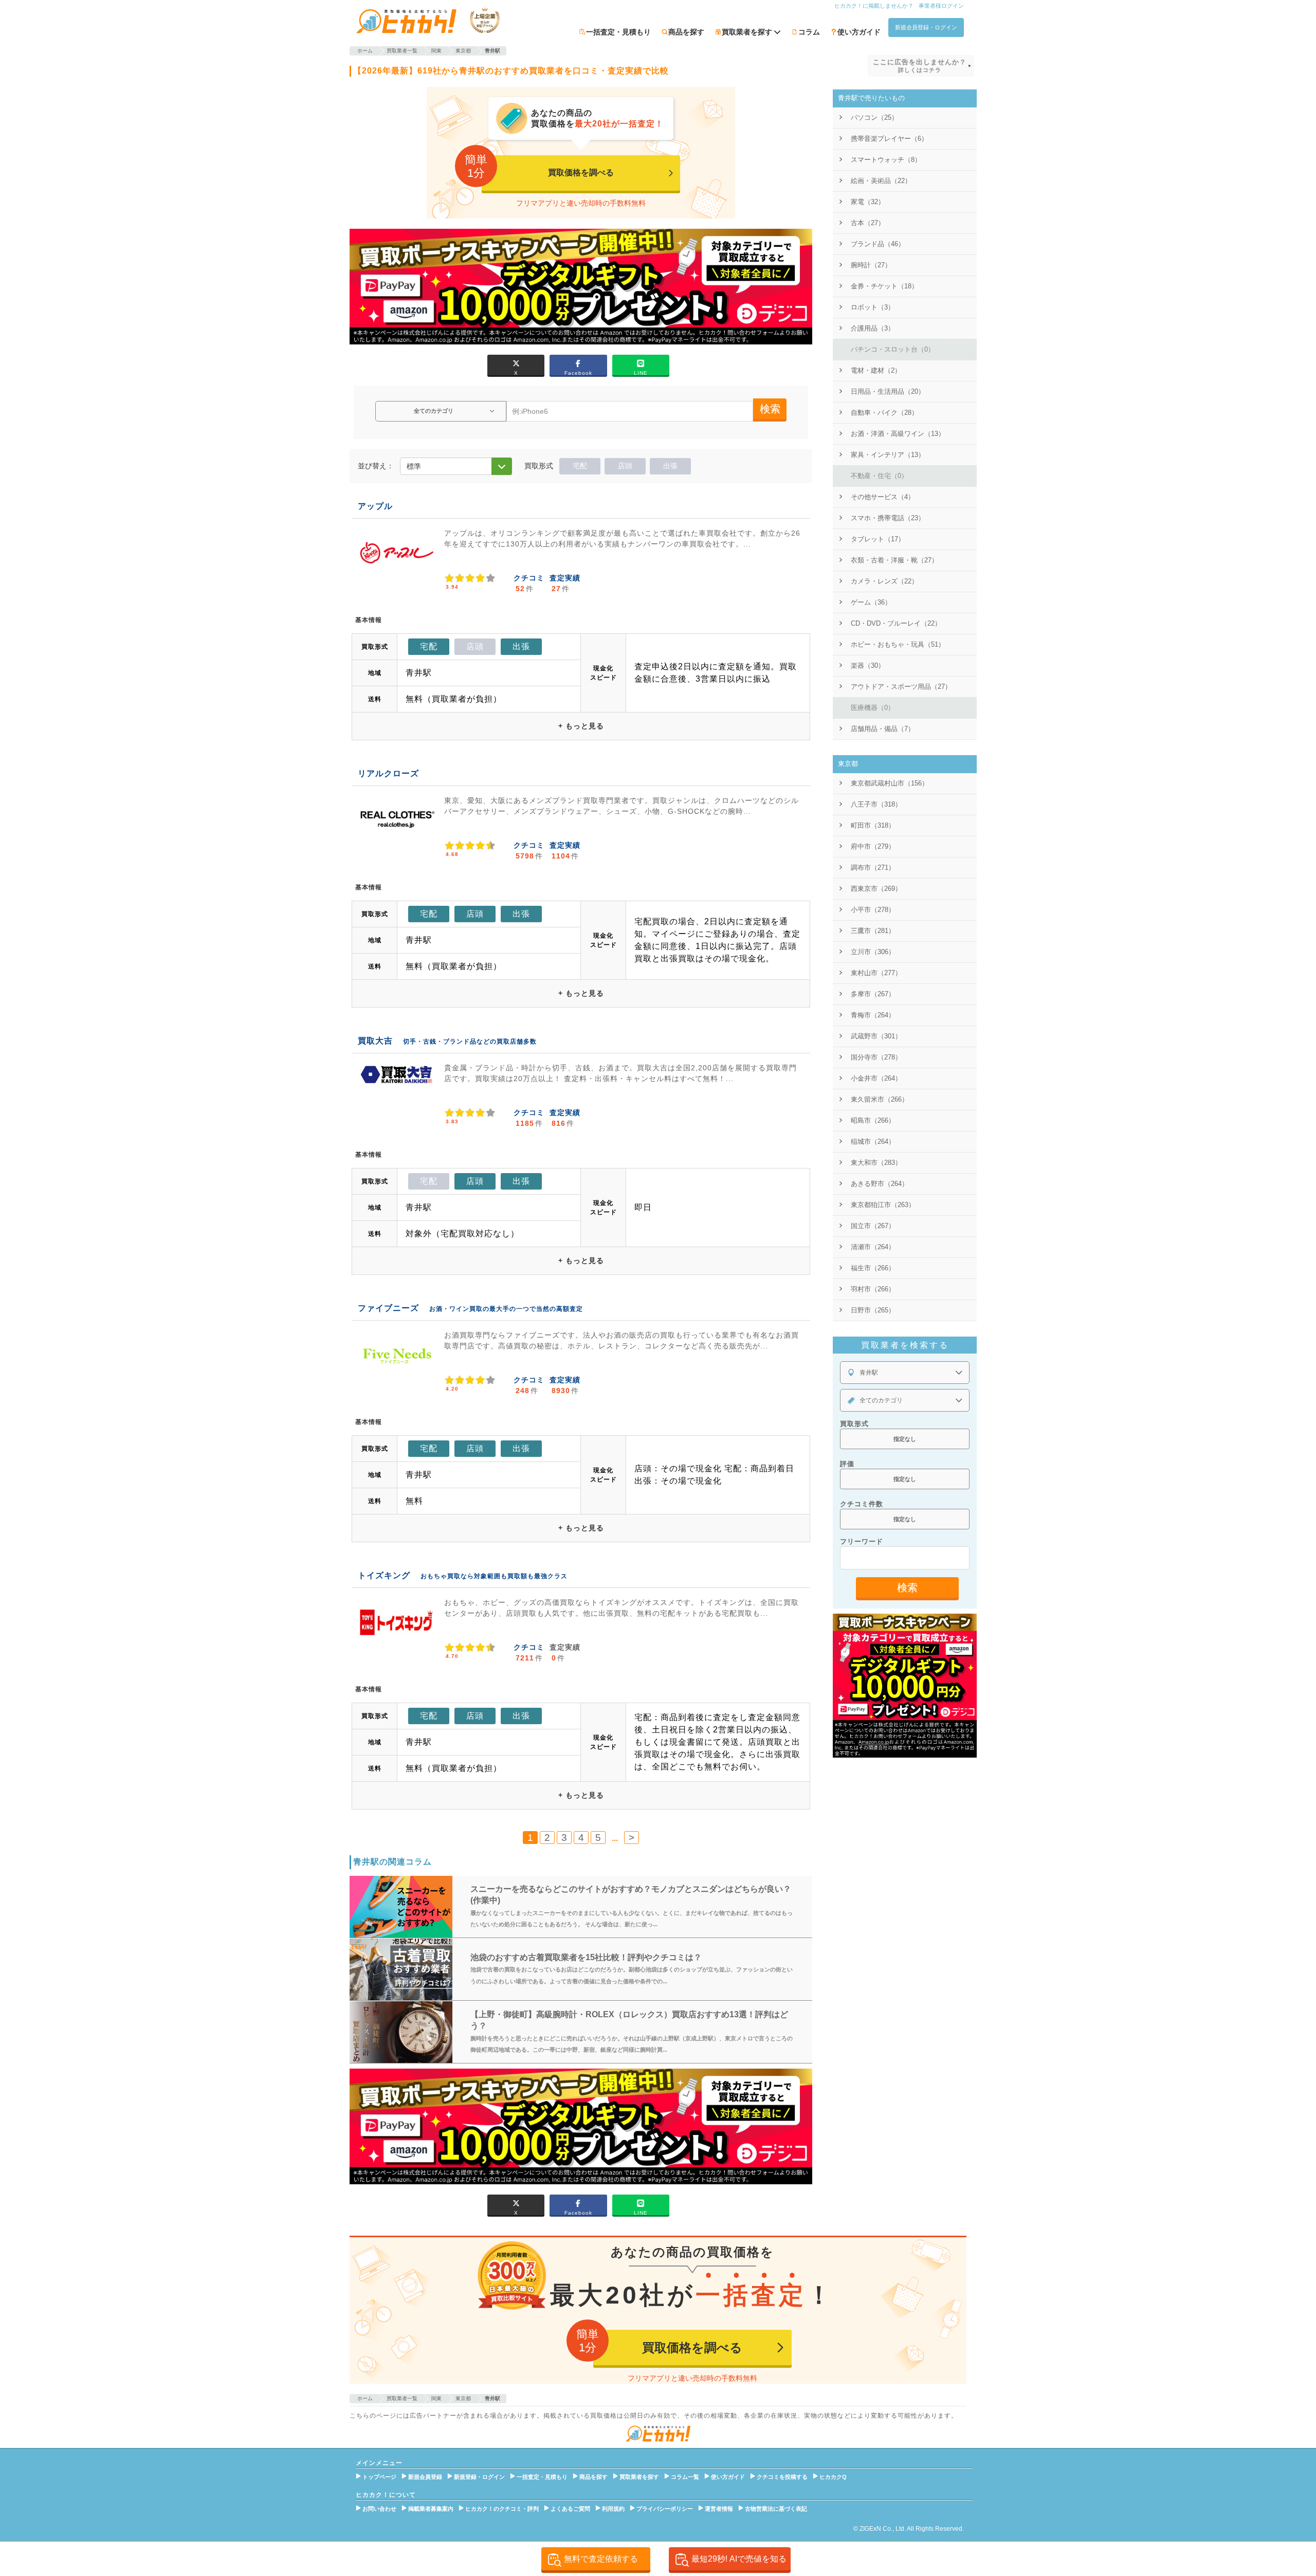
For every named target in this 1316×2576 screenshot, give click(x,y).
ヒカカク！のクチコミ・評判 (502, 2509)
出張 (670, 466)
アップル (375, 506)
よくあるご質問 (570, 2509)
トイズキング (384, 1575)
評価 (847, 1464)
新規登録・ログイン (479, 2477)
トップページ (379, 2477)
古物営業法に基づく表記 (776, 2509)
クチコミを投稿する (782, 2477)
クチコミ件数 (862, 1504)
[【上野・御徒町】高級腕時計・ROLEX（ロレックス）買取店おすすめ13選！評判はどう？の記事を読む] (401, 2032)
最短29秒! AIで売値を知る (739, 2559)
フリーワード (862, 1541)
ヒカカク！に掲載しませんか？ (874, 6)
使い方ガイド (859, 32)
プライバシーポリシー (665, 2509)
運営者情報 (719, 2509)
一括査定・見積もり (618, 32)
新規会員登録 (425, 2477)
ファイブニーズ (388, 1308)
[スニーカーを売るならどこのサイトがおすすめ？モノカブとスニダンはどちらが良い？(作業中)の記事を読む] (401, 1907)
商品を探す (686, 32)
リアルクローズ (388, 773)
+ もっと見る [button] (581, 726)
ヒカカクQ (833, 2477)
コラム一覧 (685, 2477)
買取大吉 (375, 1041)
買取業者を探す (639, 2477)
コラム (809, 32)
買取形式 (854, 1424)
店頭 (625, 466)
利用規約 (613, 2509)
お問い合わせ (379, 2509)
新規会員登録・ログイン (926, 27)
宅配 (580, 466)
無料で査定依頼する (601, 2559)
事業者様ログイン (941, 6)
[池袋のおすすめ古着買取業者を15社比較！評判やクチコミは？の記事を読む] (401, 1969)
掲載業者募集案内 (431, 2509)
